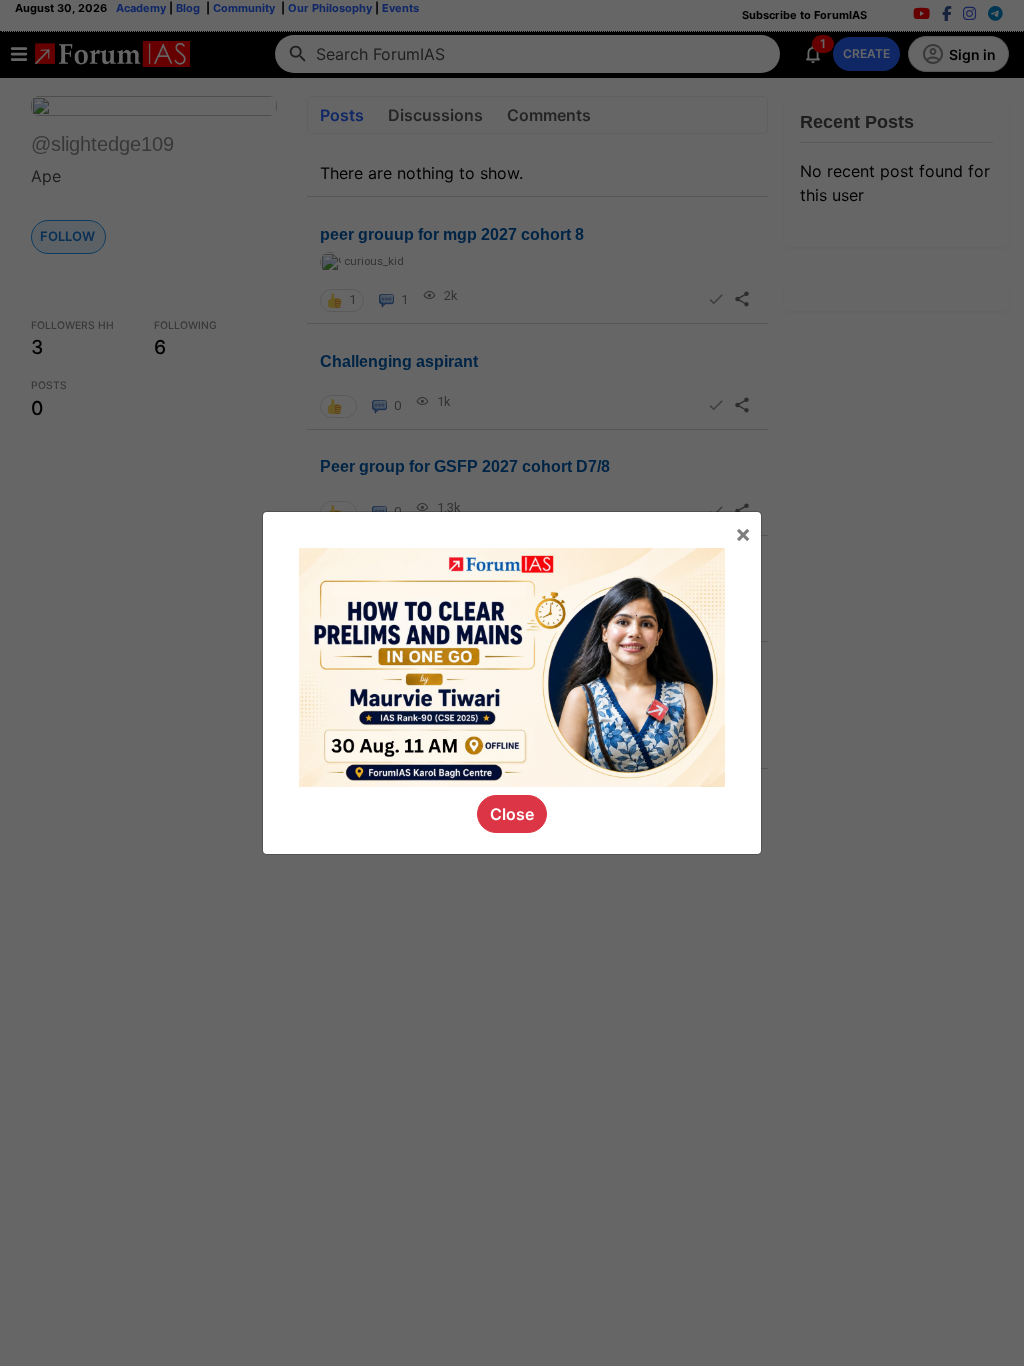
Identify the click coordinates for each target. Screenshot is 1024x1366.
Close (512, 814)
